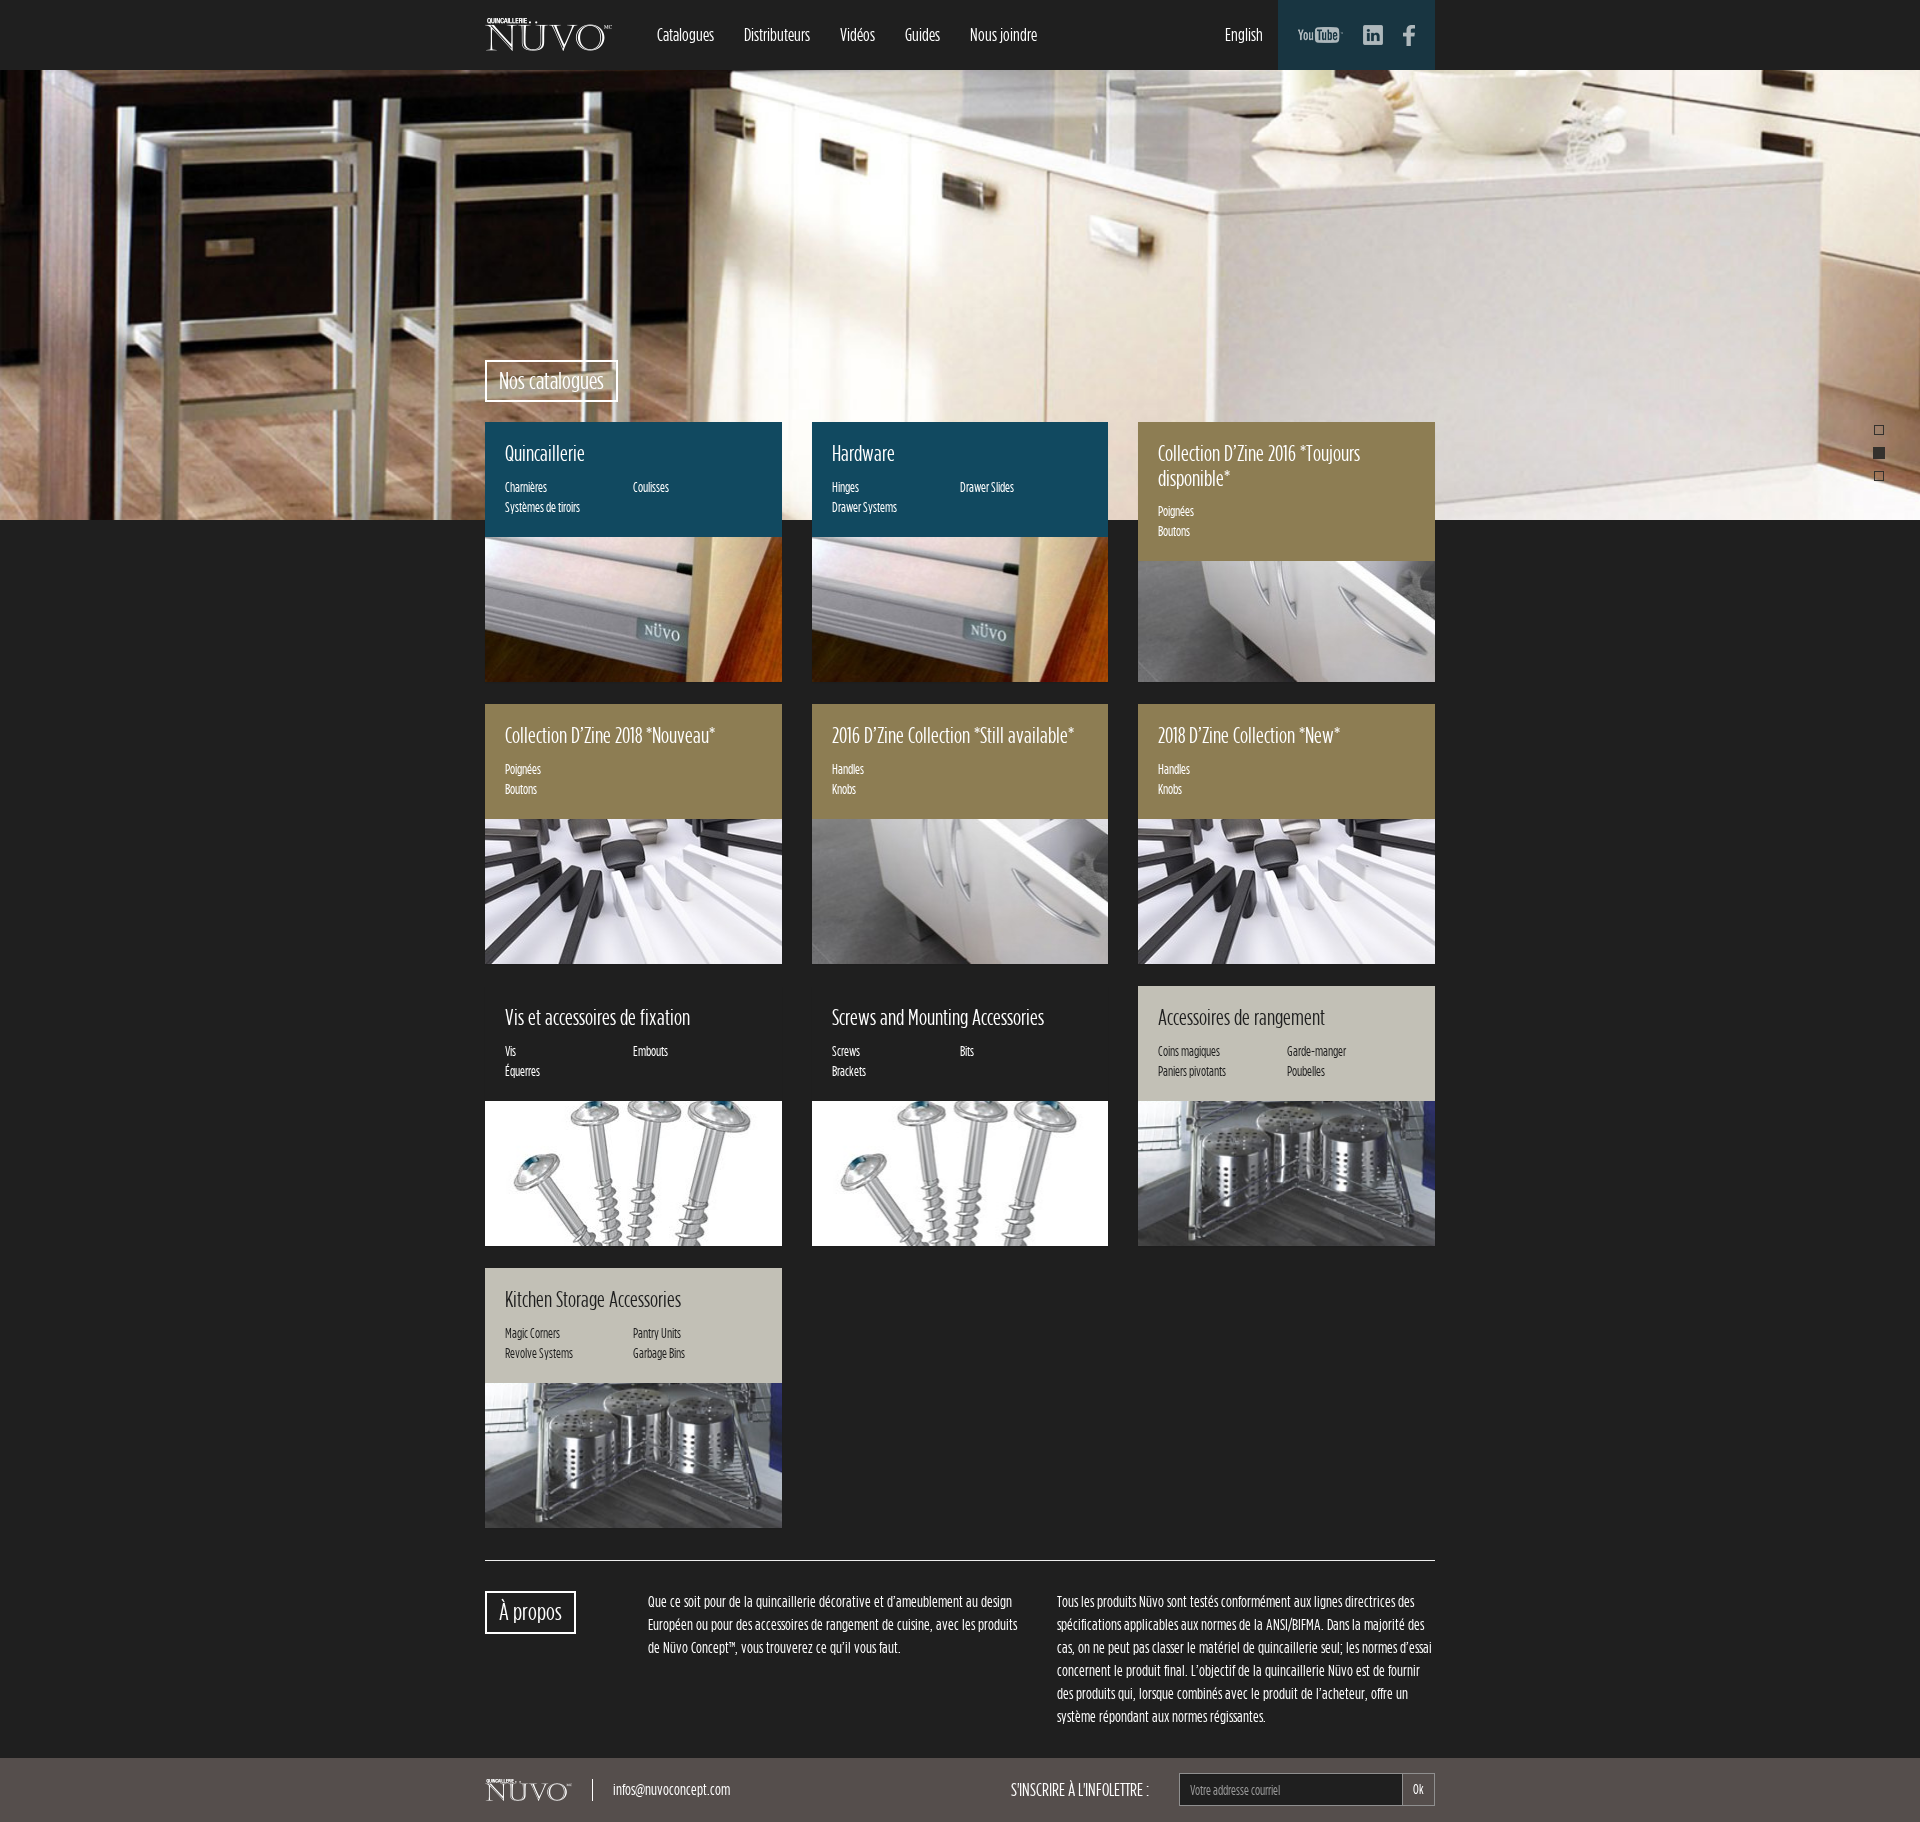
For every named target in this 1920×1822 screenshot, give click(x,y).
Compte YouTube (1320, 35)
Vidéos (857, 34)
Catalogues (685, 34)
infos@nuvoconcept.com (671, 1789)
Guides (922, 34)
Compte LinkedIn (1373, 35)
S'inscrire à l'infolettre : (1080, 1789)
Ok (1418, 1789)
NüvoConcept (548, 34)
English (1244, 34)
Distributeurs (777, 34)
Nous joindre (1003, 34)
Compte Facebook (1409, 35)
